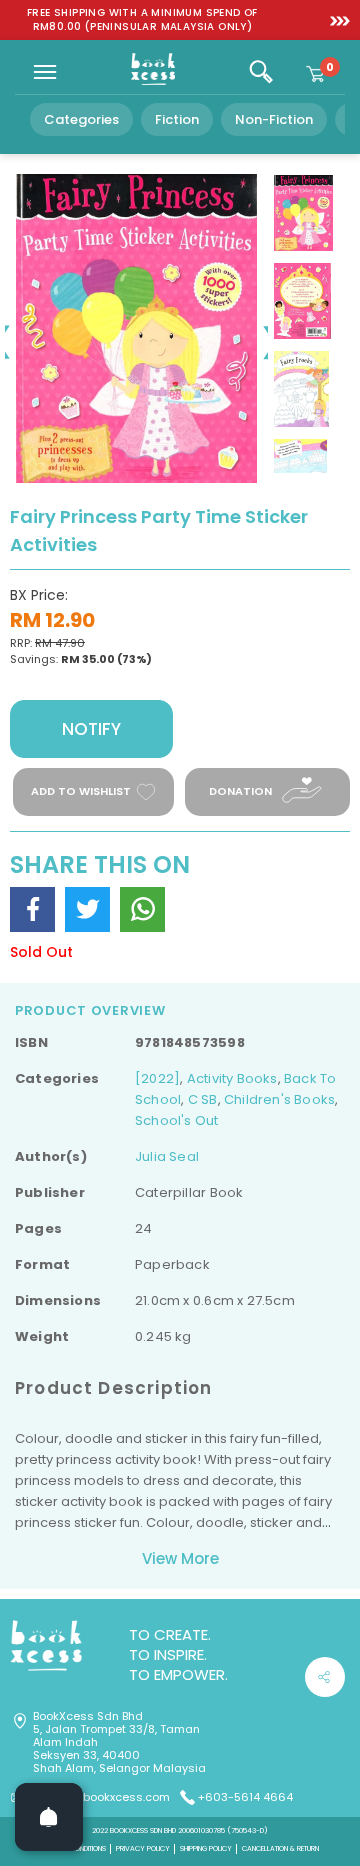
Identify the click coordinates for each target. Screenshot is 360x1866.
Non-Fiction (274, 119)
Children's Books (279, 1099)
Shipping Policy (206, 1848)
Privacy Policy (143, 1848)
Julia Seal (167, 1156)
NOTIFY (91, 729)
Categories (81, 119)
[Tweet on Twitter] (87, 909)
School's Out (177, 1120)
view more (180, 1558)
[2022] (157, 1078)
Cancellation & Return (280, 1848)
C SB (203, 1099)
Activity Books (232, 1078)
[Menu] (45, 72)
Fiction (177, 119)
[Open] (49, 1817)
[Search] (261, 72)
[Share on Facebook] (32, 909)
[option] (142, 20)
